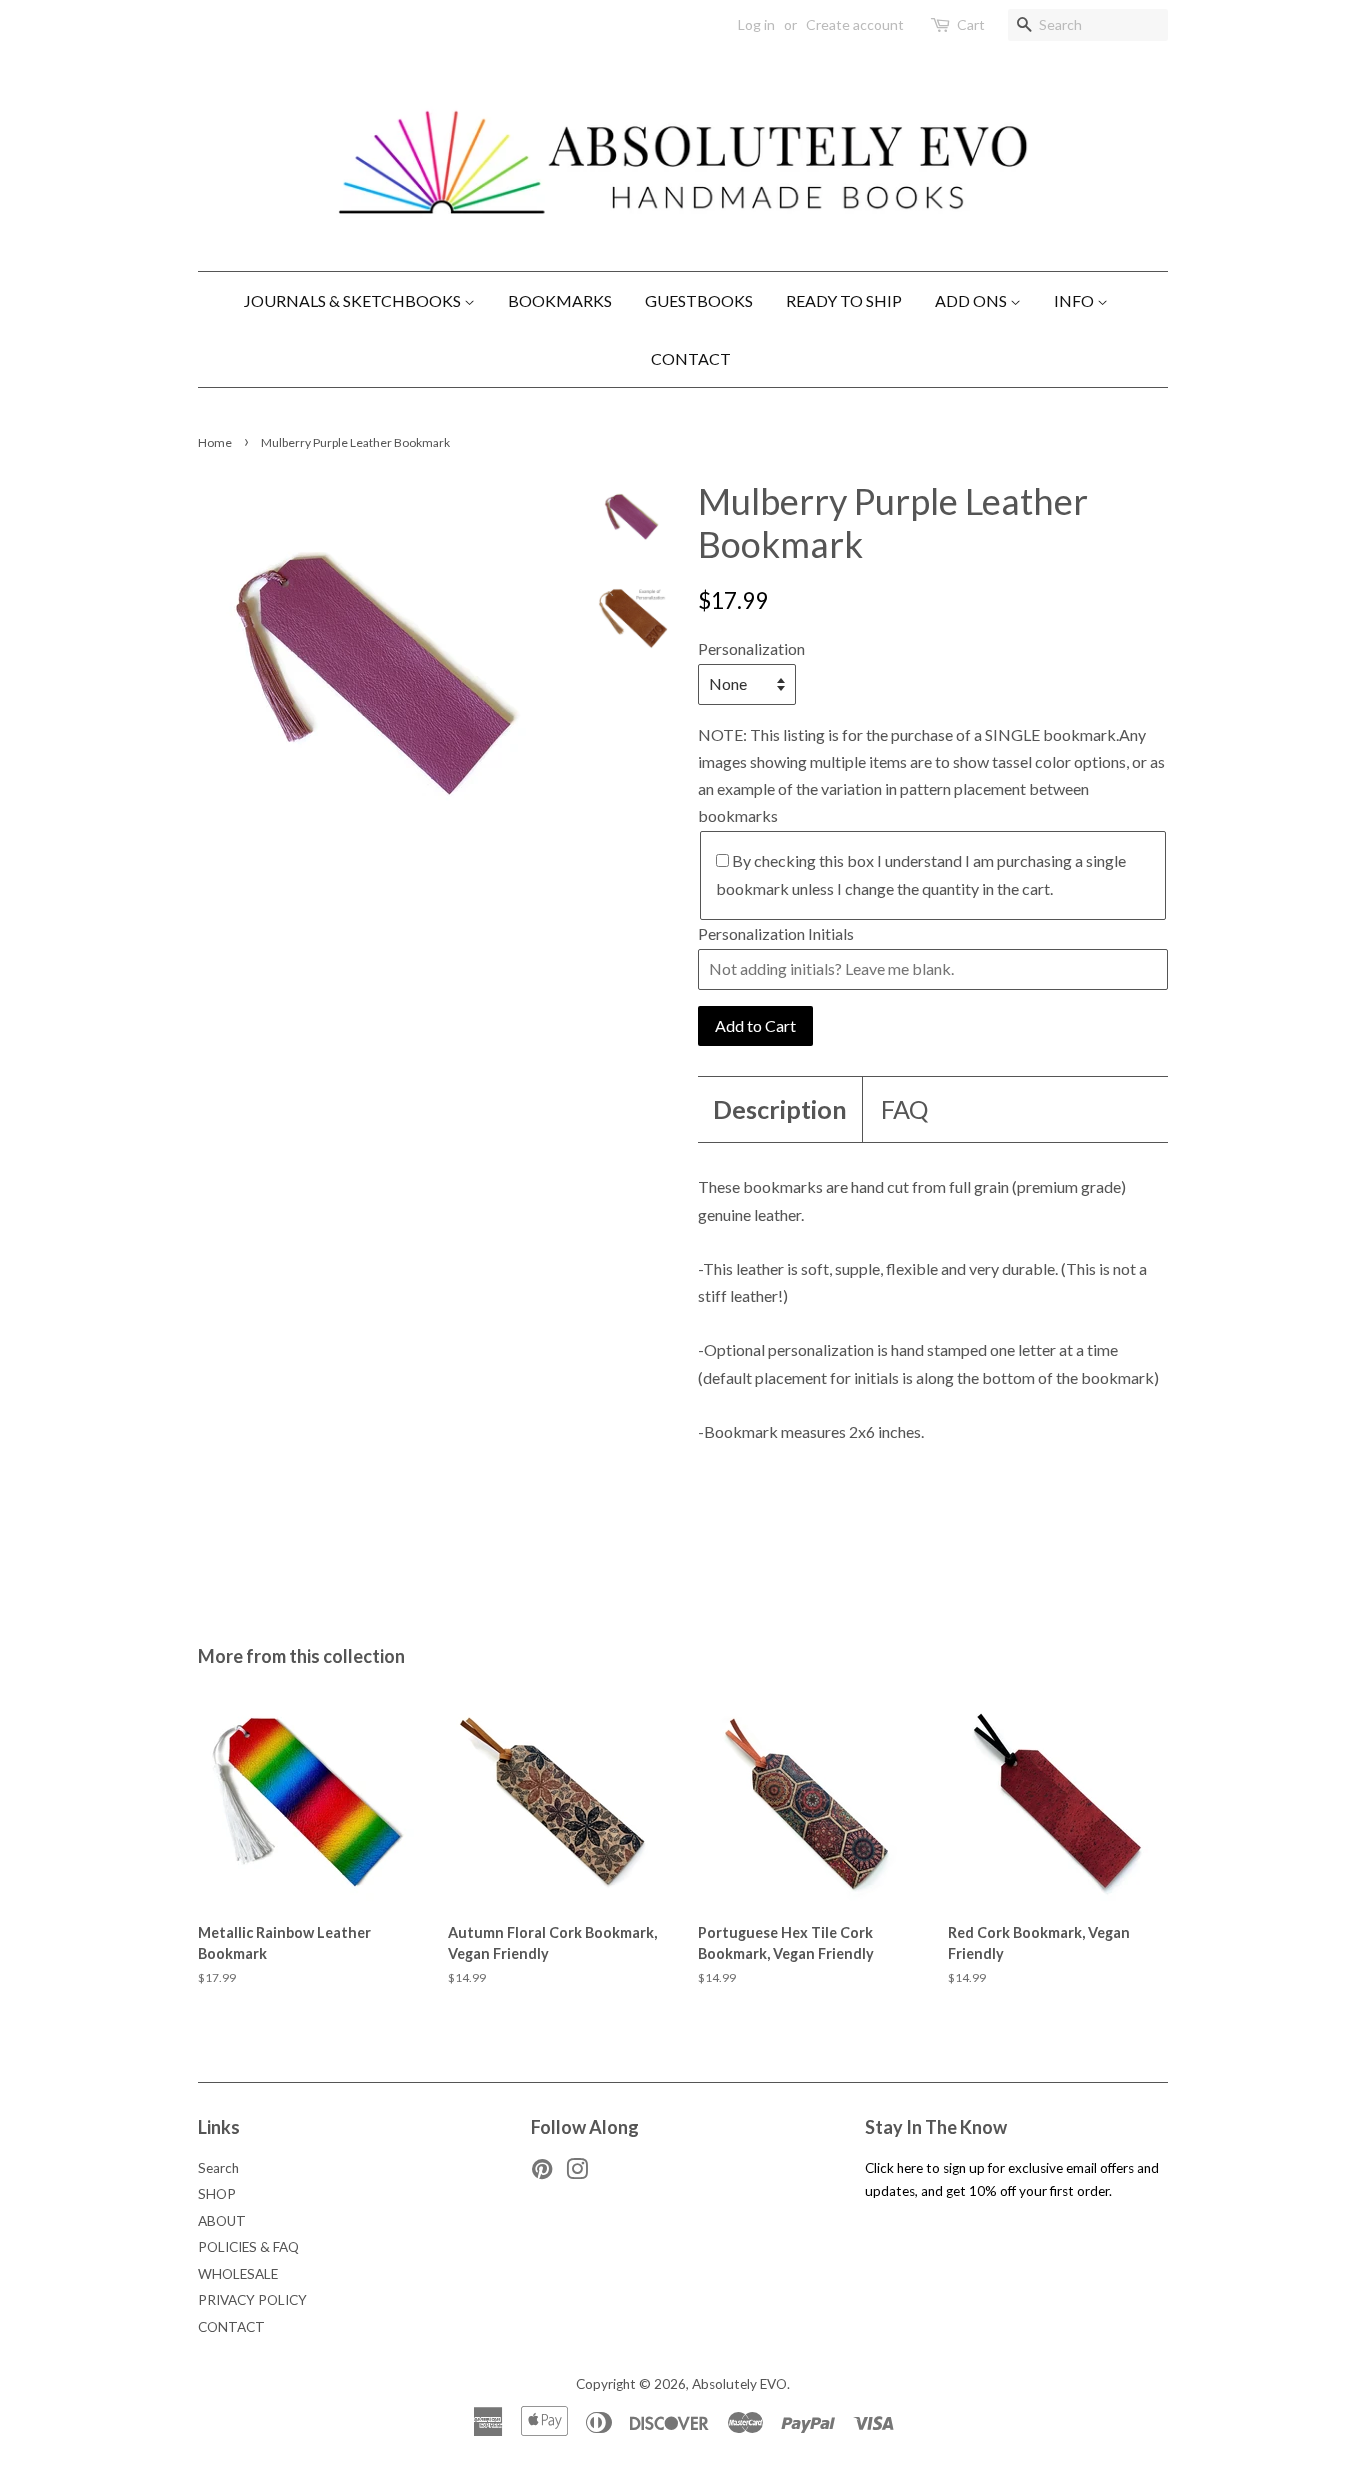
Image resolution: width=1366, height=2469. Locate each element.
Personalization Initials (776, 933)
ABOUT (222, 2221)
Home (215, 442)
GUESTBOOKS (699, 300)
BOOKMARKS (560, 300)
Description (780, 1109)
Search (218, 2168)
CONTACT (691, 358)
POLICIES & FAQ (248, 2247)
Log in (756, 24)
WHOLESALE (238, 2274)
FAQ (904, 1109)
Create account (855, 24)
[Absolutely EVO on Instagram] (577, 2173)
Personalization (751, 648)
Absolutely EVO (739, 2384)
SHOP (217, 2194)
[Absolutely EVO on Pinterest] (542, 2173)
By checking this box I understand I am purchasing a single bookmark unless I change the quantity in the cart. (921, 874)
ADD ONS (972, 300)
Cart (971, 24)
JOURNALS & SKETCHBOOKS (354, 300)
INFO (1075, 300)
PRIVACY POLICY (252, 2300)
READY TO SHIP (844, 300)
